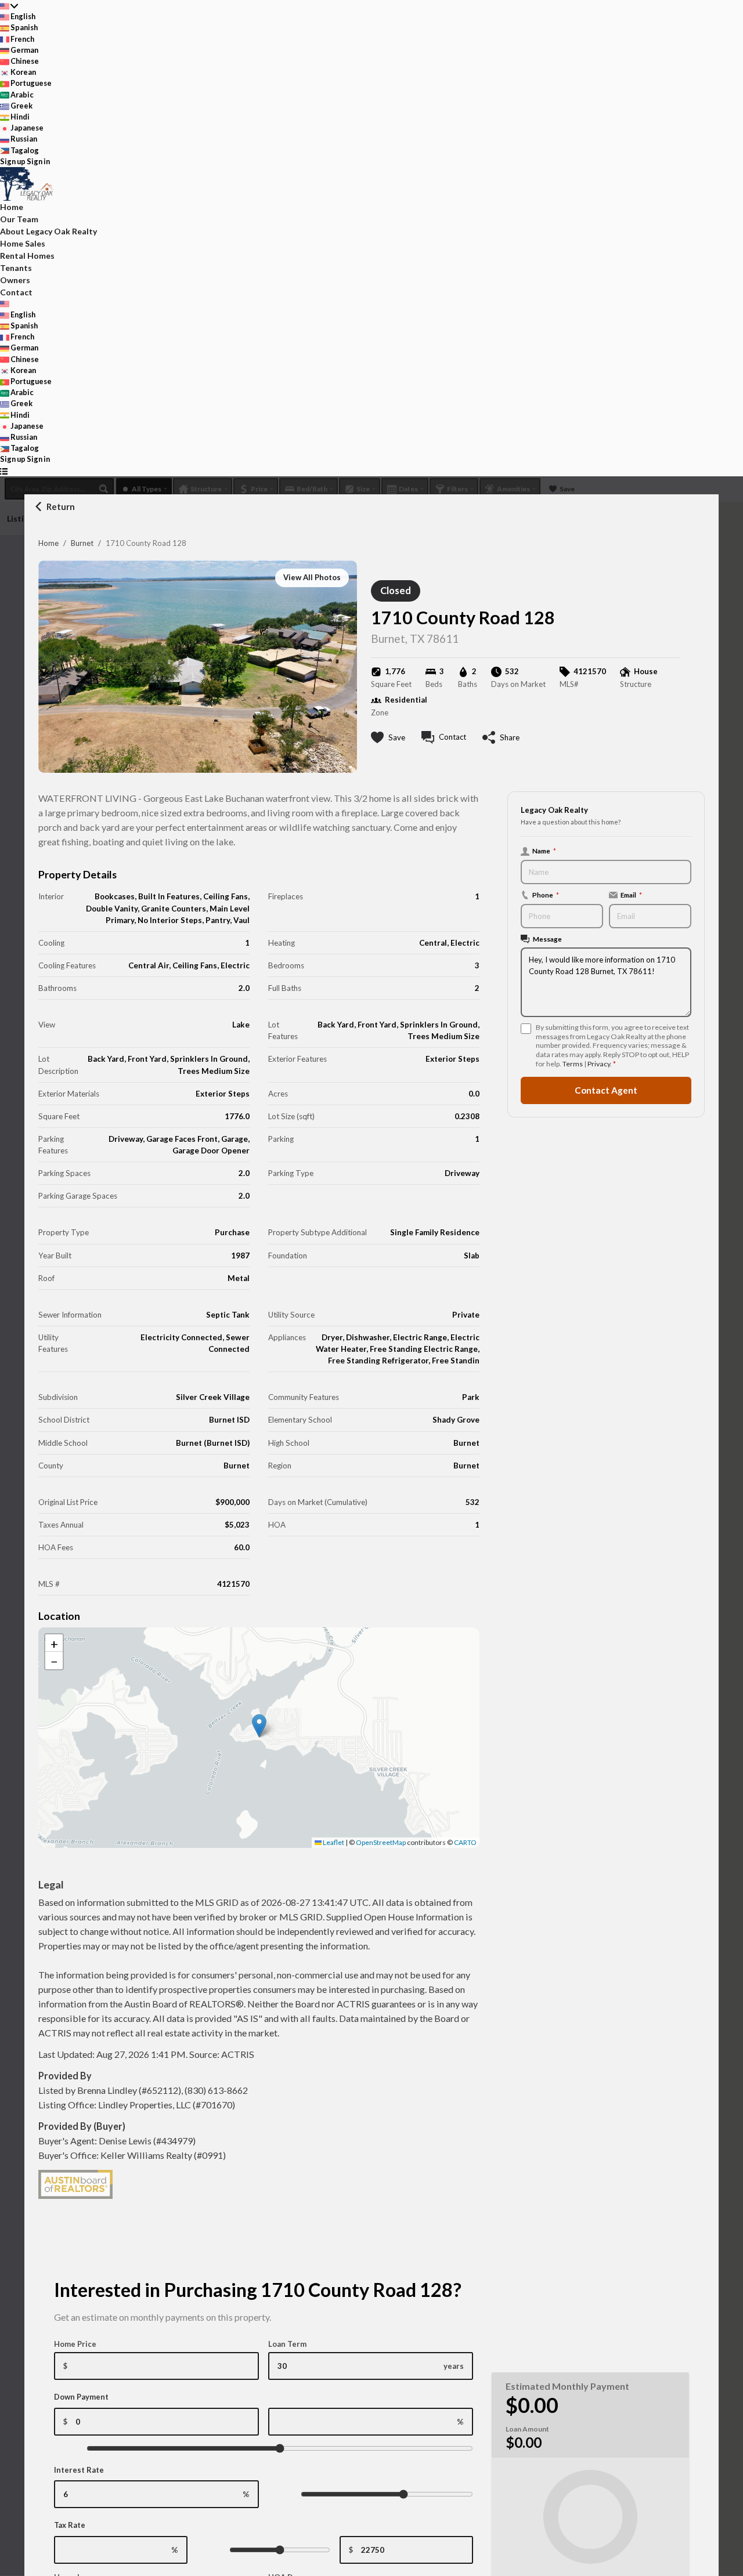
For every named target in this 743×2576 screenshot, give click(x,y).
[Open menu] (4, 471)
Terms (573, 1064)
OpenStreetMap (381, 1842)
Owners (15, 280)
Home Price (75, 2344)
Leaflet (333, 1842)
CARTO (465, 1842)
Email (631, 895)
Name (544, 851)
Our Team (19, 219)
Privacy (599, 1064)
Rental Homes (27, 256)
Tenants (16, 268)
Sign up (13, 161)
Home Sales (23, 243)
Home (48, 543)
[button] (259, 1726)
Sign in (38, 161)
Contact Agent (606, 1090)
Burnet (82, 543)
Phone (546, 895)
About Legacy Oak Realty (48, 231)
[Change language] (9, 6)
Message (547, 939)
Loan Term (287, 2344)
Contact (16, 292)
